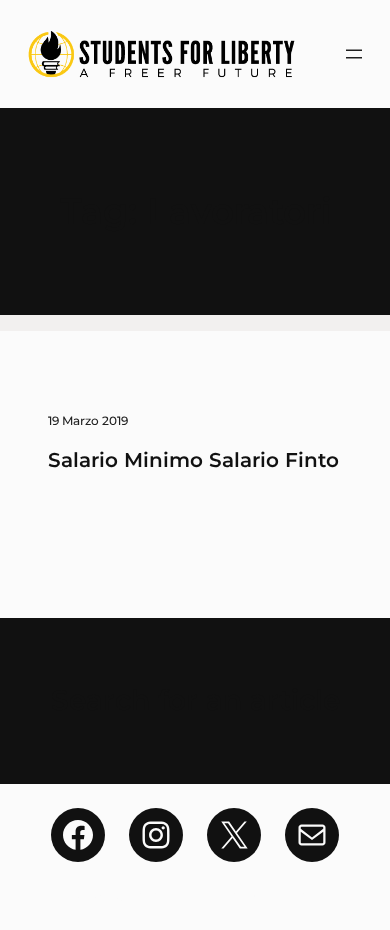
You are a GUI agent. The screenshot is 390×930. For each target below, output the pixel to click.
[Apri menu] (354, 54)
